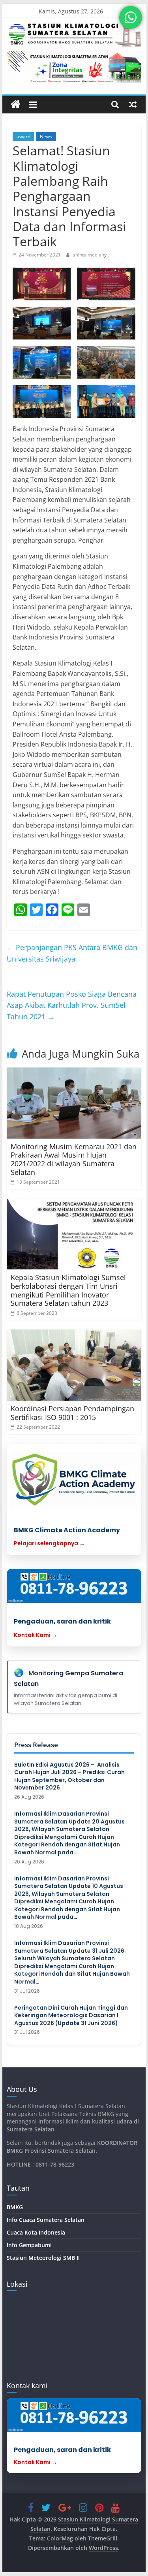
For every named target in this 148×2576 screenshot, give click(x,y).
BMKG (15, 2207)
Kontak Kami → (36, 1635)
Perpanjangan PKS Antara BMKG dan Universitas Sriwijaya (72, 953)
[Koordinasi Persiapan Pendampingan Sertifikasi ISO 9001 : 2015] (74, 1365)
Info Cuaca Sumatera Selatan (46, 2220)
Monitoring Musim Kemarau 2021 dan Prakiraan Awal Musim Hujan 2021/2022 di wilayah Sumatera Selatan (74, 1159)
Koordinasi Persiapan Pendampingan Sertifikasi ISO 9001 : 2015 (72, 1413)
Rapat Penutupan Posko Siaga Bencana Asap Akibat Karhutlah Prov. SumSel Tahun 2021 (72, 1005)
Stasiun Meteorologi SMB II (43, 2258)
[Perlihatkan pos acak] (133, 104)
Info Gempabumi (29, 2245)
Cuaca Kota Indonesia (36, 2232)
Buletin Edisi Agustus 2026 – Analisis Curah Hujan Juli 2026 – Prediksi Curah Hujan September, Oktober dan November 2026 (69, 1776)
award (23, 137)
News (46, 137)
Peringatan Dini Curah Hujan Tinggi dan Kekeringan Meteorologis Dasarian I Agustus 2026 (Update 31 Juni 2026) (71, 2016)
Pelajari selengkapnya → (49, 1543)
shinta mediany (90, 255)
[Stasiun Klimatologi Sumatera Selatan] (16, 105)
